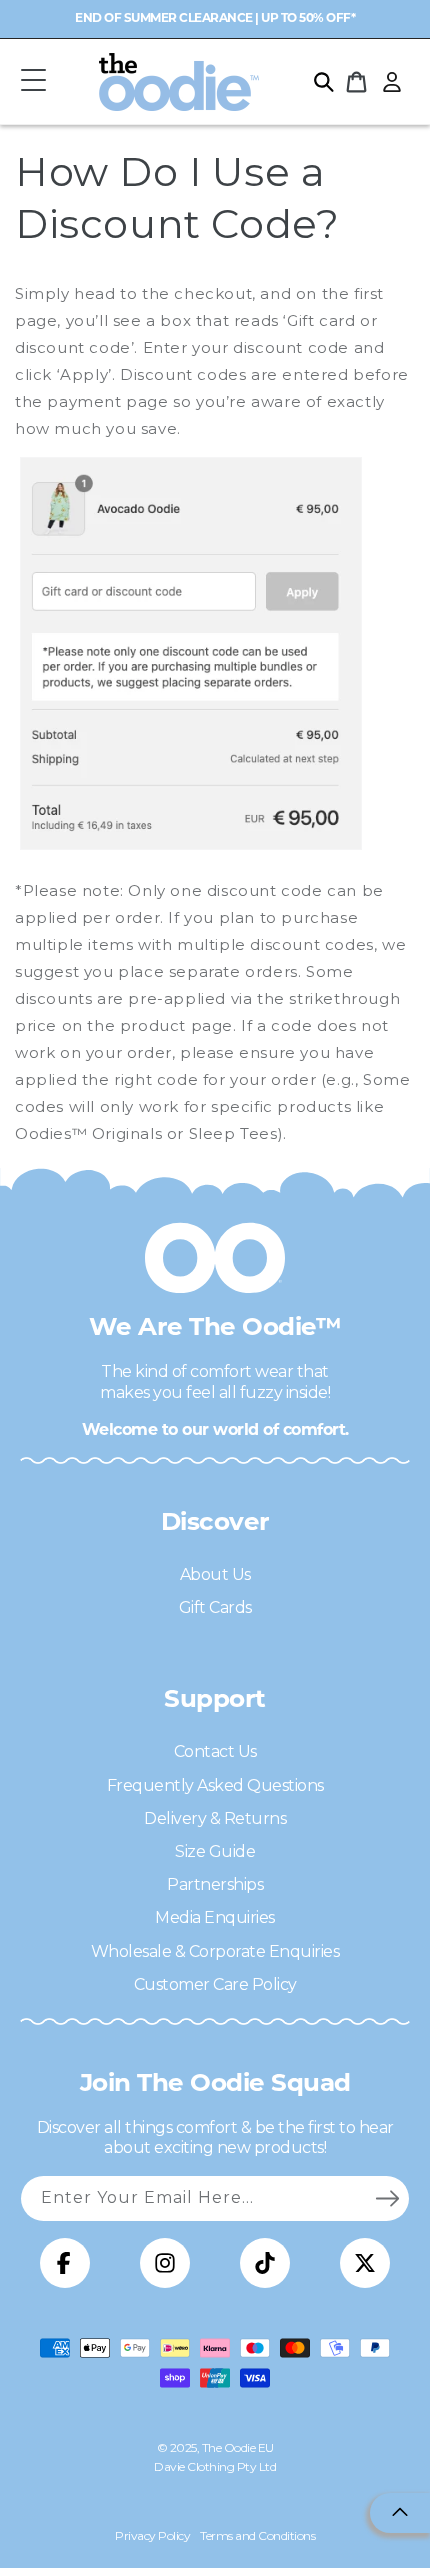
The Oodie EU (238, 2447)
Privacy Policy (152, 2535)
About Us (215, 1574)
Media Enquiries (215, 1917)
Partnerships (215, 1884)
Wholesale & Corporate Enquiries (215, 1951)
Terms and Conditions (257, 2535)
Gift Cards (215, 1607)
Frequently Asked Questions (215, 1785)
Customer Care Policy (215, 1984)
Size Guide (215, 1851)
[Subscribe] (387, 2198)
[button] (33, 81)
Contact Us (215, 1751)
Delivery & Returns (215, 1818)
